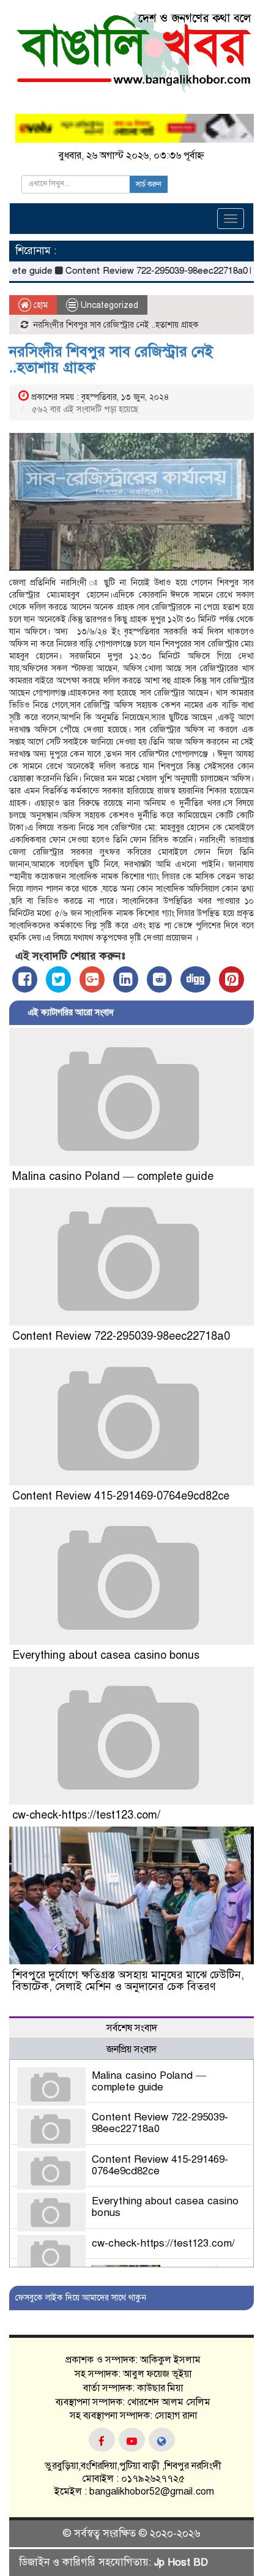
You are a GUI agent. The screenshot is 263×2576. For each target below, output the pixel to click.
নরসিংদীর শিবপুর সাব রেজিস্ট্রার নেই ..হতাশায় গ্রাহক (111, 359)
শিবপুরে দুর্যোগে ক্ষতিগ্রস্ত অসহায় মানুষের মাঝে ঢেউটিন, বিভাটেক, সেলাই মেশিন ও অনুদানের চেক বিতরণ (128, 1981)
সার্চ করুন (149, 184)
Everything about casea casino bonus (106, 1655)
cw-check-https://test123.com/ (86, 1815)
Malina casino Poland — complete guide (113, 1176)
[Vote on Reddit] (159, 979)
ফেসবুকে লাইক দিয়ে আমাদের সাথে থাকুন (81, 2298)
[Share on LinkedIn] (126, 979)
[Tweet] (58, 979)
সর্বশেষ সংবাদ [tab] (132, 2028)
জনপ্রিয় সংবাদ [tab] (131, 2049)
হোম (39, 305)
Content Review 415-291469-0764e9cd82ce (121, 1496)
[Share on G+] (92, 979)
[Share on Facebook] (25, 979)
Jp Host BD (181, 2562)
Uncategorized (109, 305)
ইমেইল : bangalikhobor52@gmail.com (133, 2492)
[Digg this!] (195, 979)
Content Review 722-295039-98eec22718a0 (136, 271)
